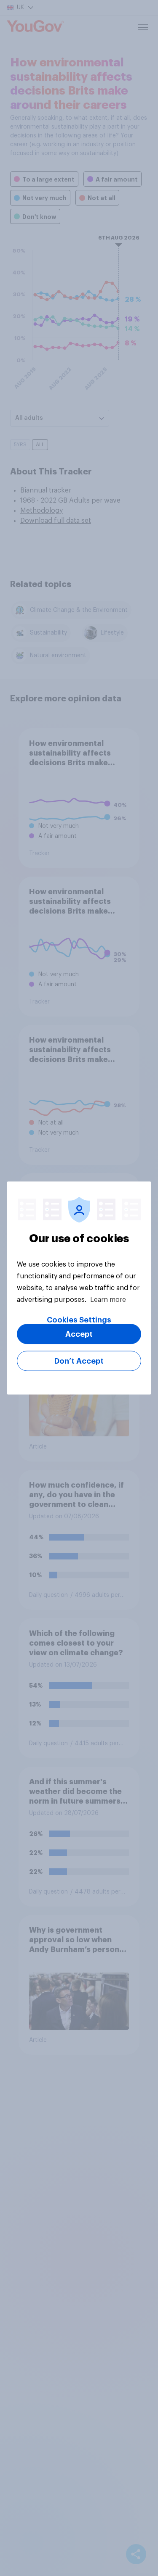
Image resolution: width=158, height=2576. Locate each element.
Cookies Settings (79, 1320)
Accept (79, 1334)
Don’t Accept (79, 1361)
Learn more (108, 1300)
